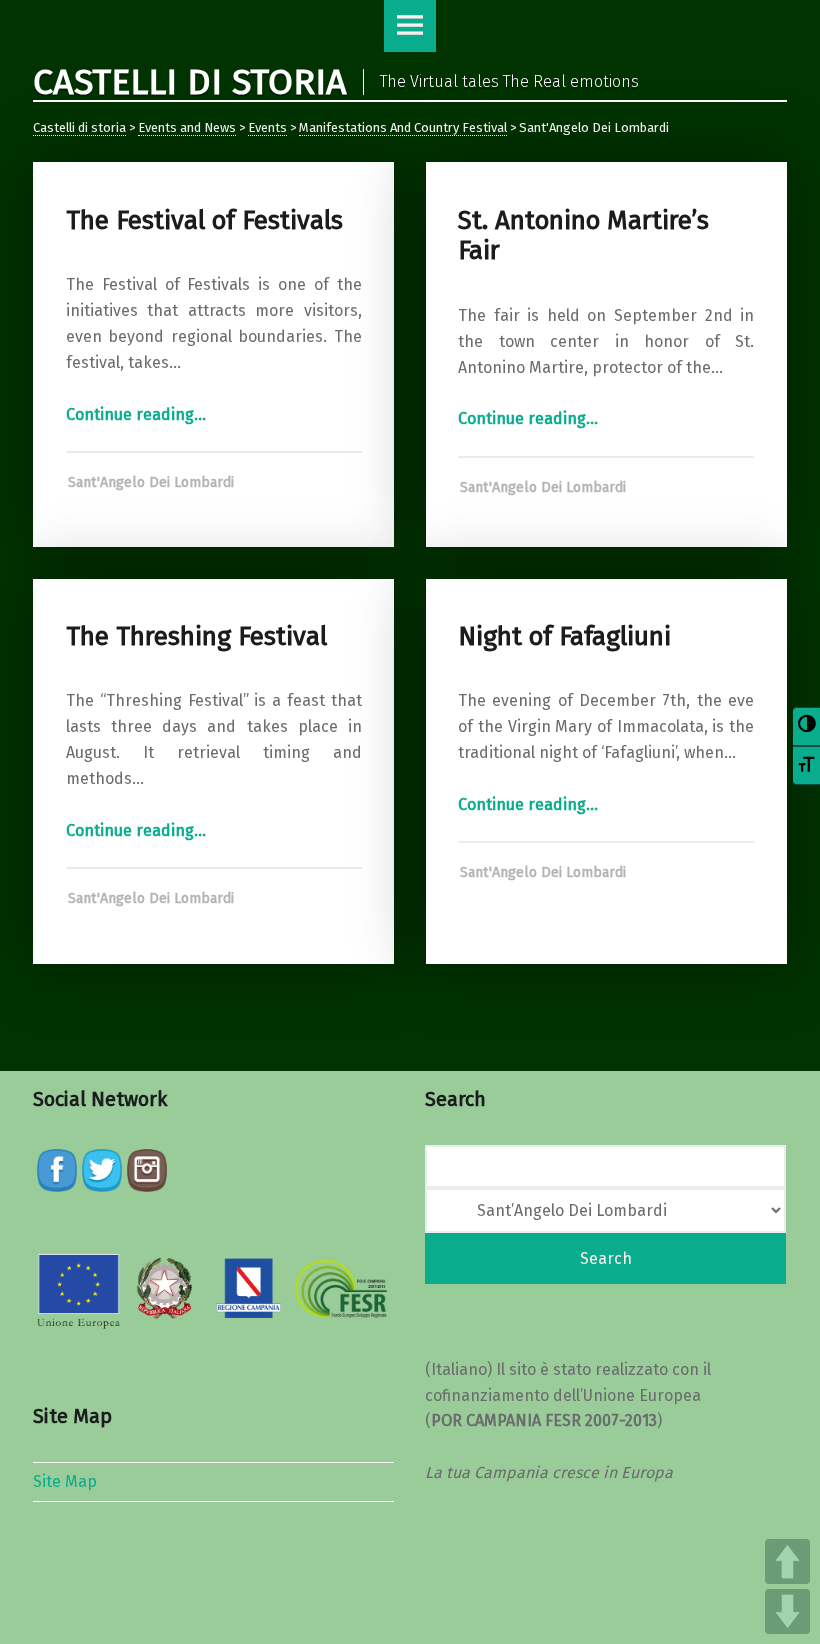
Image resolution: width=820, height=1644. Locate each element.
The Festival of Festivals (204, 220)
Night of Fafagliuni (564, 636)
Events (267, 127)
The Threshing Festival (196, 636)
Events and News (187, 127)
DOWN (787, 1611)
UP (787, 1561)
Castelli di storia (79, 127)
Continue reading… (136, 414)
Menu (410, 26)
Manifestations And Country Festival (403, 127)
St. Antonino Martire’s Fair (583, 236)
